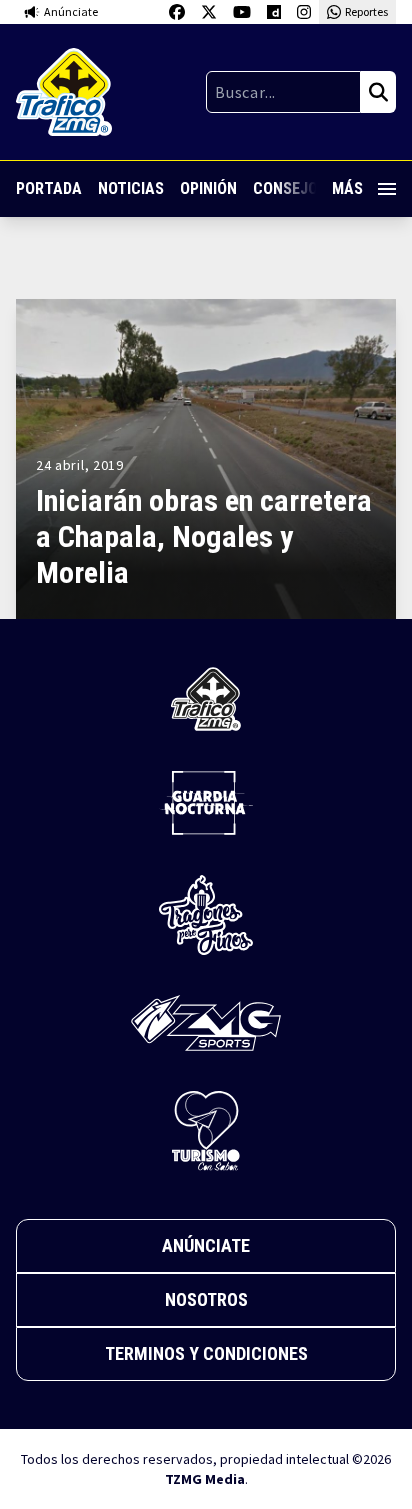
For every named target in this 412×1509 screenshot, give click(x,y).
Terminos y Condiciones (206, 1353)
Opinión (208, 188)
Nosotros (206, 1299)
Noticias (131, 188)
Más (347, 188)
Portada (49, 188)
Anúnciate (206, 1245)
